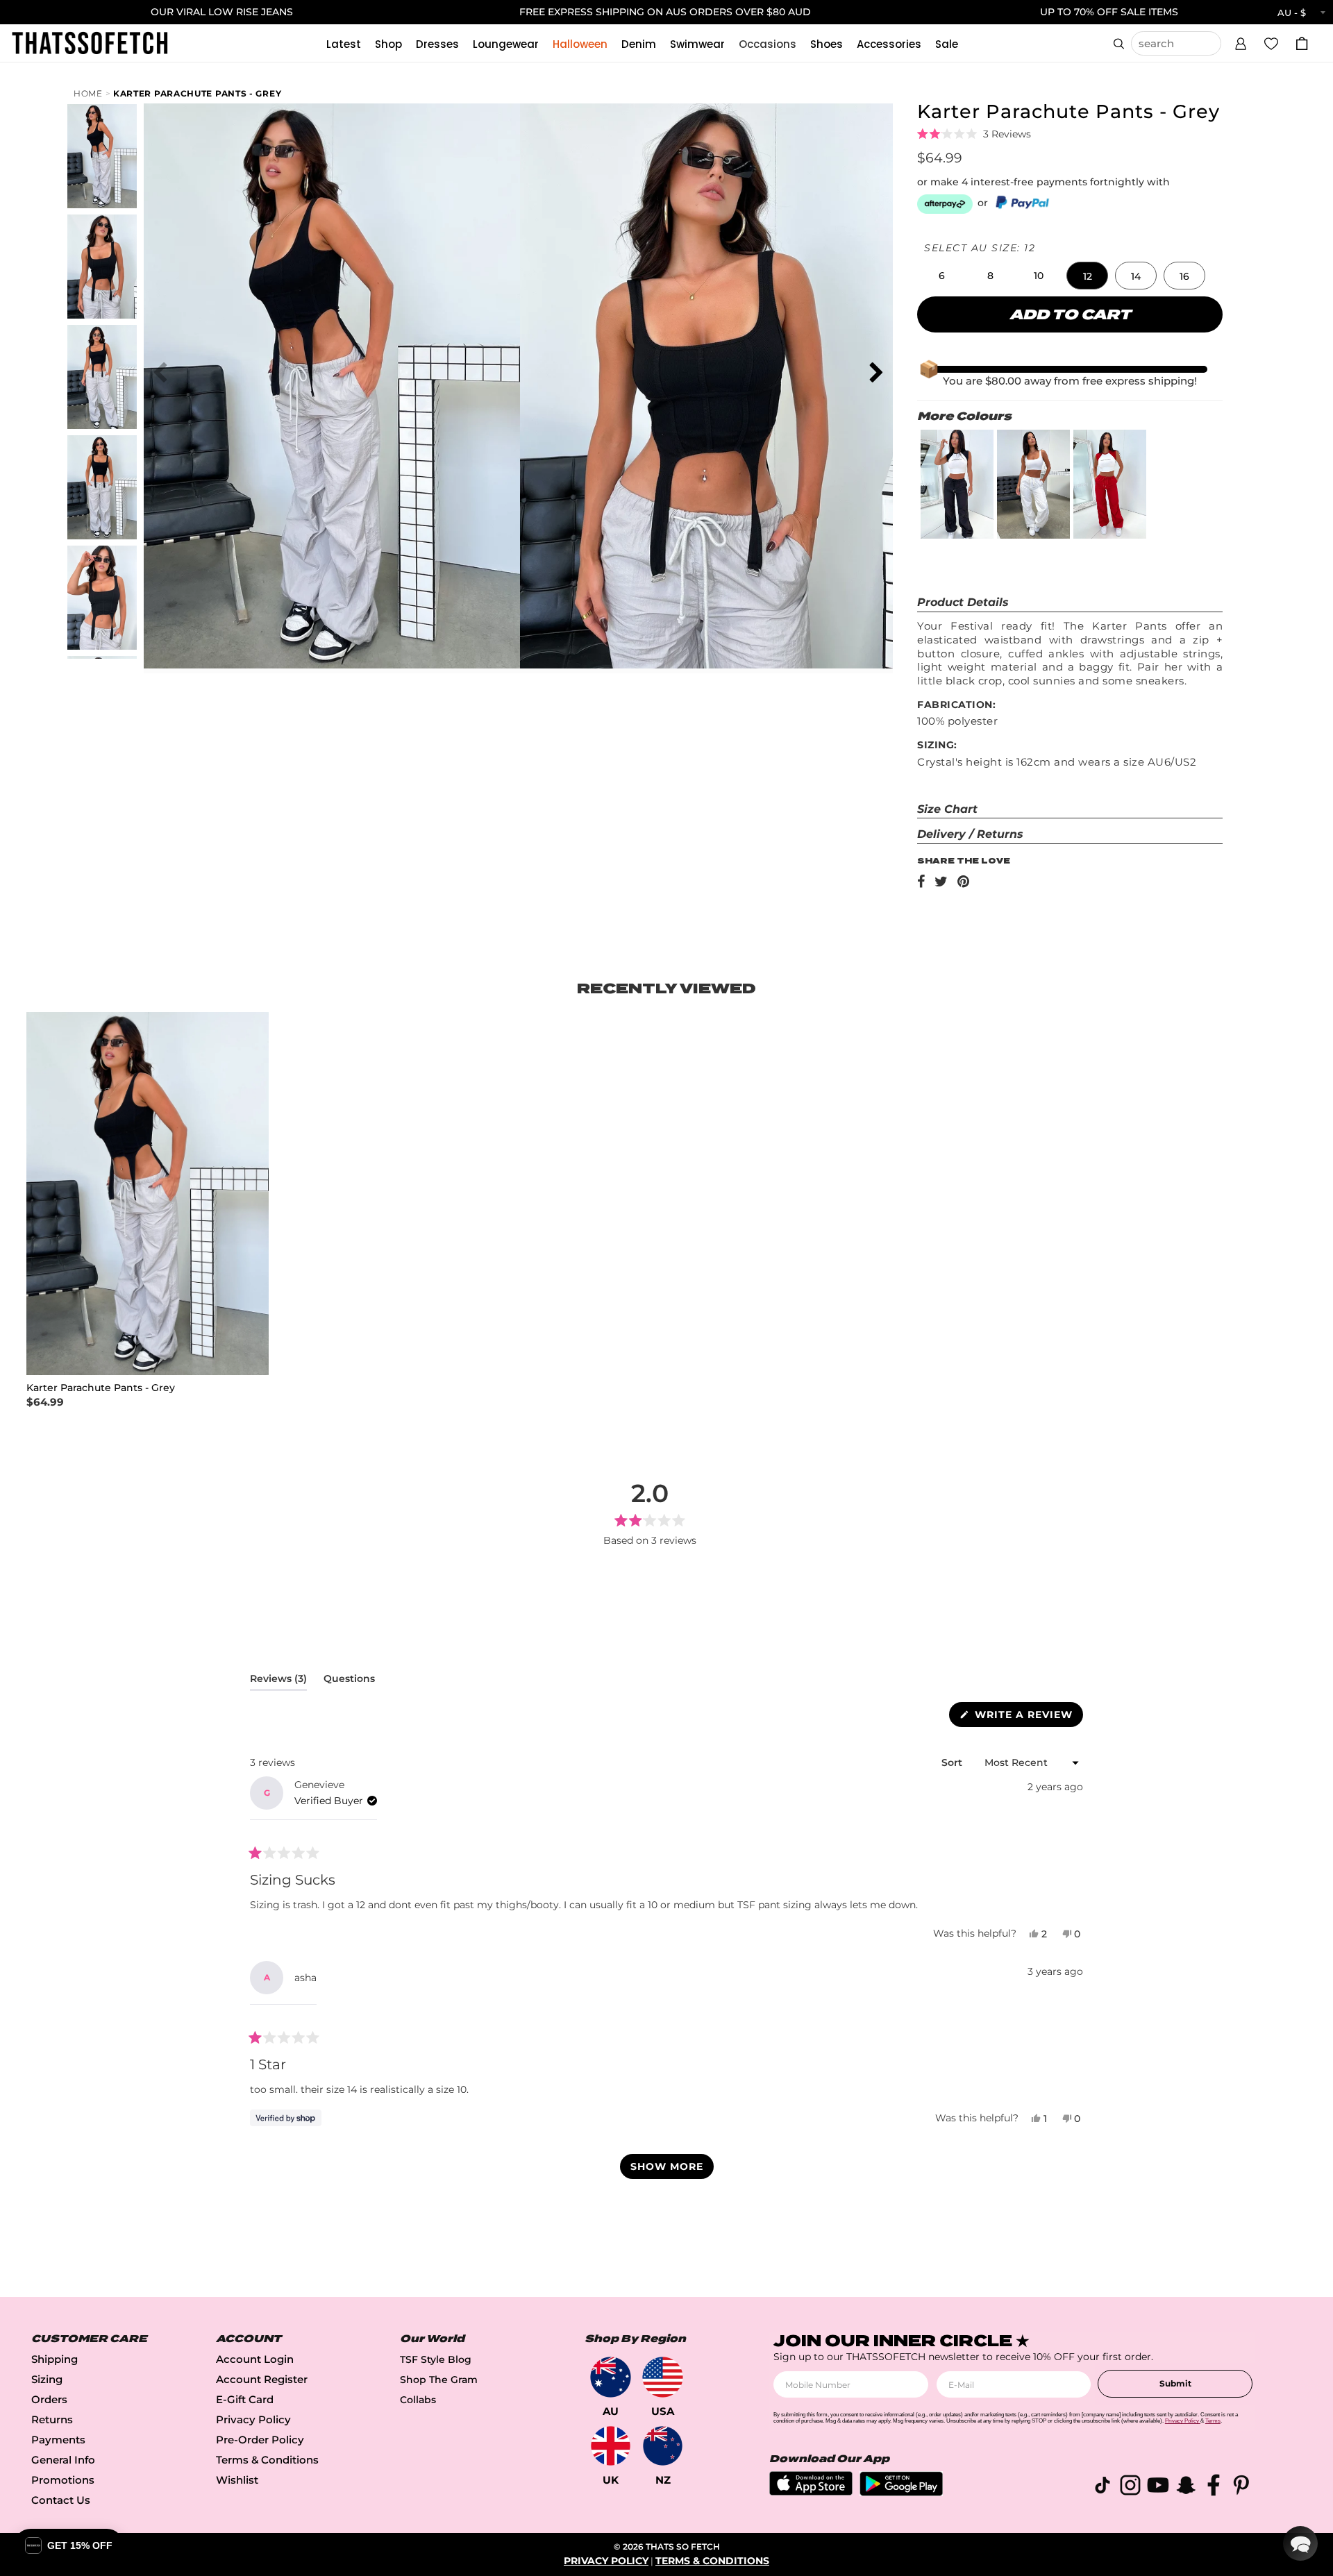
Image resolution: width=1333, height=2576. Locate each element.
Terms (1213, 2421)
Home (88, 93)
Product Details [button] (963, 602)
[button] (1241, 42)
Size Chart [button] (947, 809)
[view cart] (1302, 43)
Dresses (437, 44)
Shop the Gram (439, 2380)
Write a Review (1027, 1717)
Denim (639, 44)
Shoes (827, 44)
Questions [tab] (349, 1681)
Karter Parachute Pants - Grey (197, 93)
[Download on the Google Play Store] (901, 2492)
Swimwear (697, 44)
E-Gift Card (245, 2399)
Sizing (47, 2379)
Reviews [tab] (278, 1681)
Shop (388, 44)
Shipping (55, 2359)
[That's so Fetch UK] (611, 2446)
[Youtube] (1158, 2487)
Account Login (255, 2359)
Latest (344, 44)
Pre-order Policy (260, 2440)
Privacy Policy (253, 2419)
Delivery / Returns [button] (970, 834)
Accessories (889, 44)
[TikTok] (1103, 2487)
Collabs (418, 2400)
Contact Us (61, 2500)
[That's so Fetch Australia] (611, 2377)
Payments (58, 2440)
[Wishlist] (1271, 43)
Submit (1175, 2383)
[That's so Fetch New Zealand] (663, 2446)
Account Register (262, 2379)
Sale (947, 44)
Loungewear (506, 44)
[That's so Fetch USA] (663, 2377)
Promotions (63, 2480)
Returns (52, 2419)
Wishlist (237, 2480)
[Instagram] (1130, 2487)
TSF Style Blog (436, 2359)
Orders (49, 2399)
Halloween (580, 44)
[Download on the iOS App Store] (811, 2492)
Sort (953, 1762)
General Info (63, 2460)
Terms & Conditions (267, 2460)
